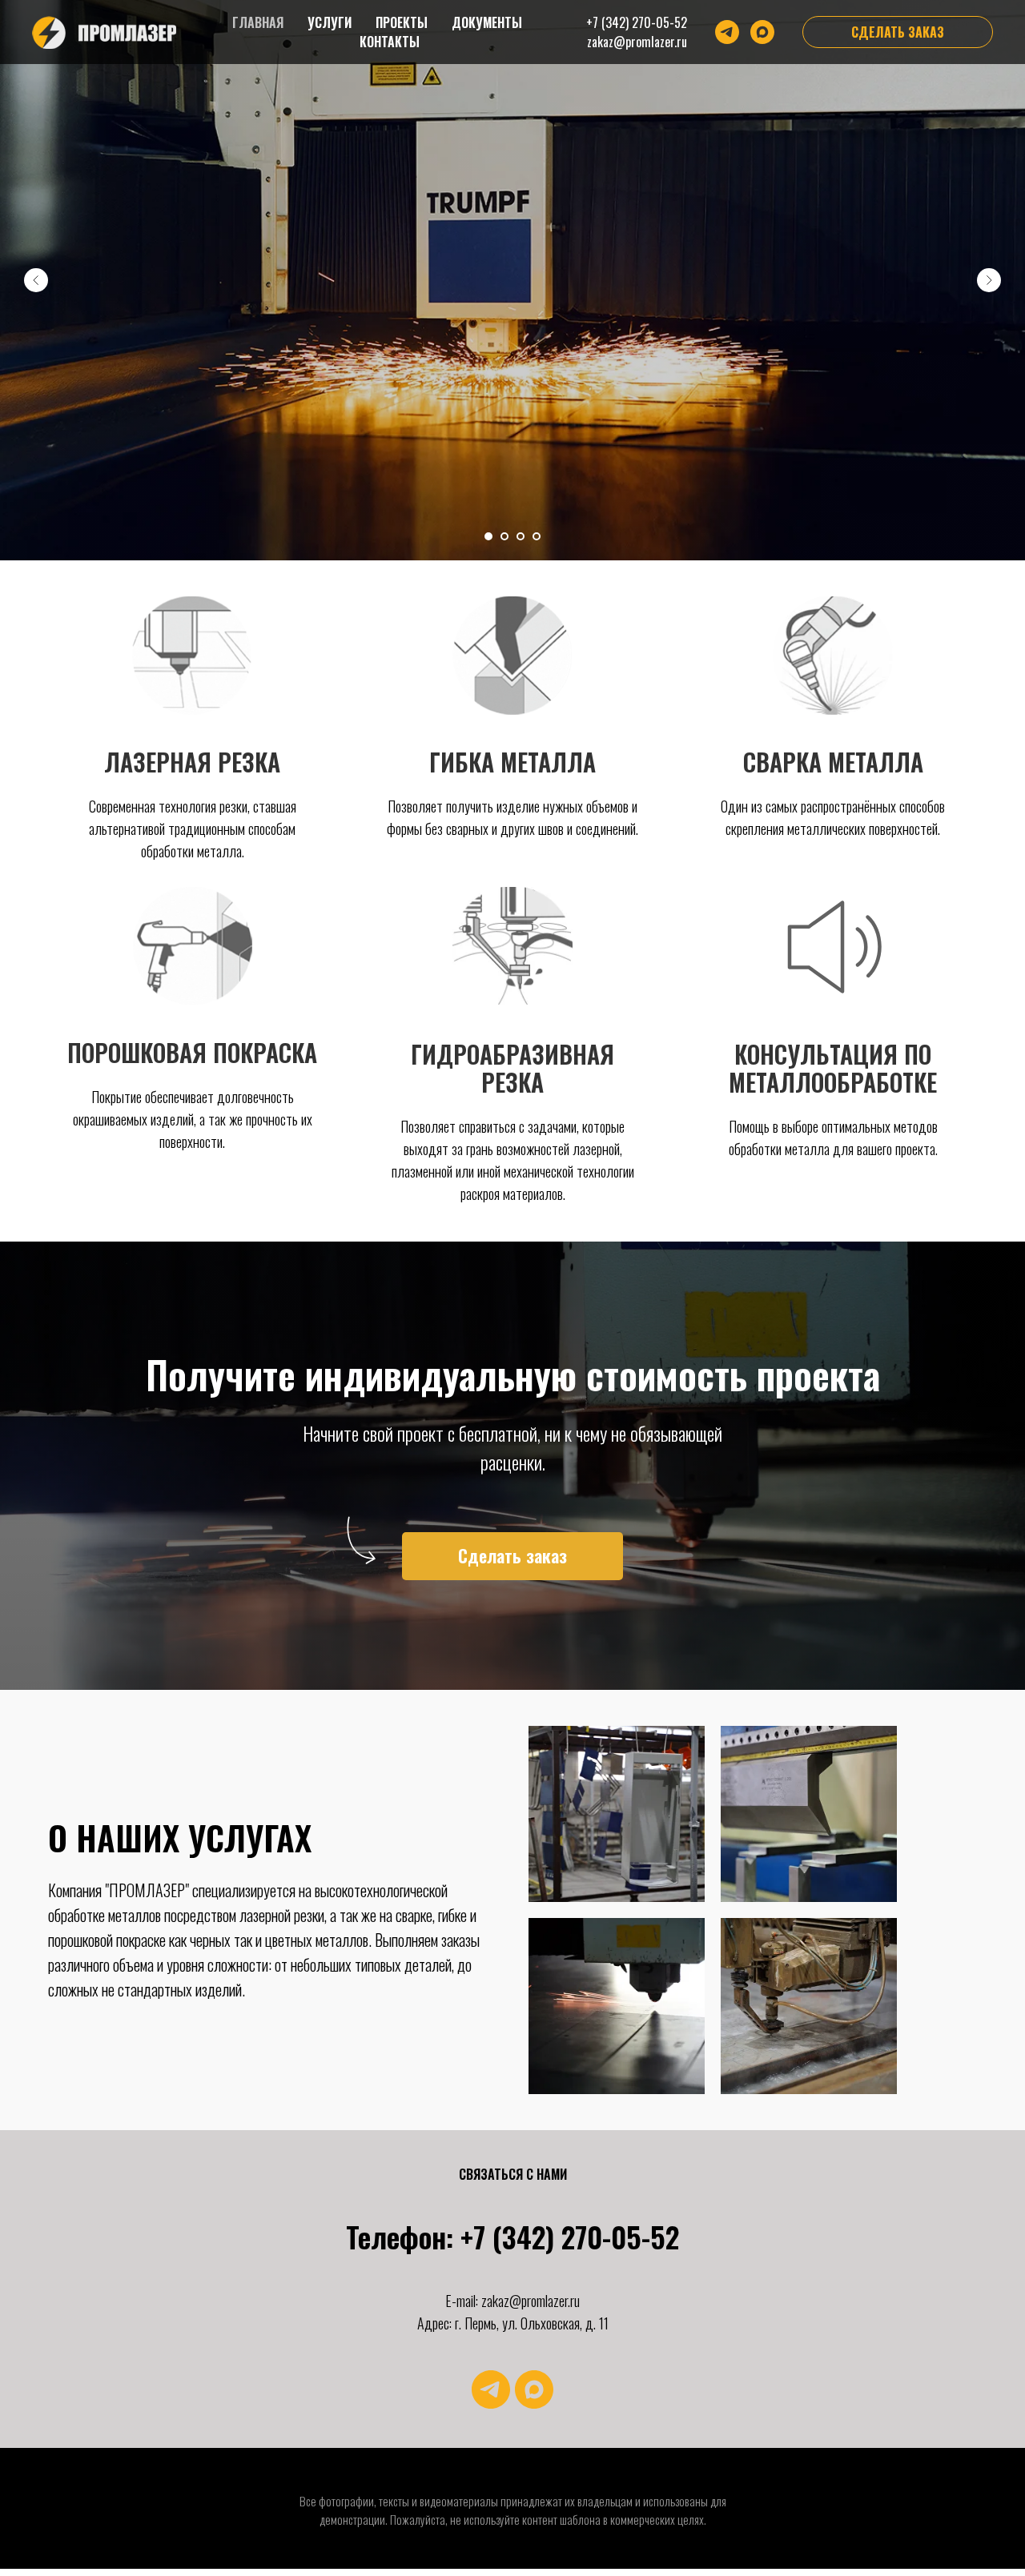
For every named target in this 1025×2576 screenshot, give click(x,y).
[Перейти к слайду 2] (504, 536)
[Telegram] (727, 32)
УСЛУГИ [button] (330, 22)
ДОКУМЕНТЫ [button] (487, 22)
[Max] (762, 32)
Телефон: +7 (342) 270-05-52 (512, 2236)
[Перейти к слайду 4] (537, 536)
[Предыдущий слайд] (36, 280)
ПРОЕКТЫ (402, 22)
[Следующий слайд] (989, 280)
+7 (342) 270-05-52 (637, 22)
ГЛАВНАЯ (258, 22)
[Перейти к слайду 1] (488, 536)
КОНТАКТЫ (390, 42)
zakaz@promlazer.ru (637, 42)
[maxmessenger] (534, 2389)
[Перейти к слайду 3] (521, 536)
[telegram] (491, 2389)
